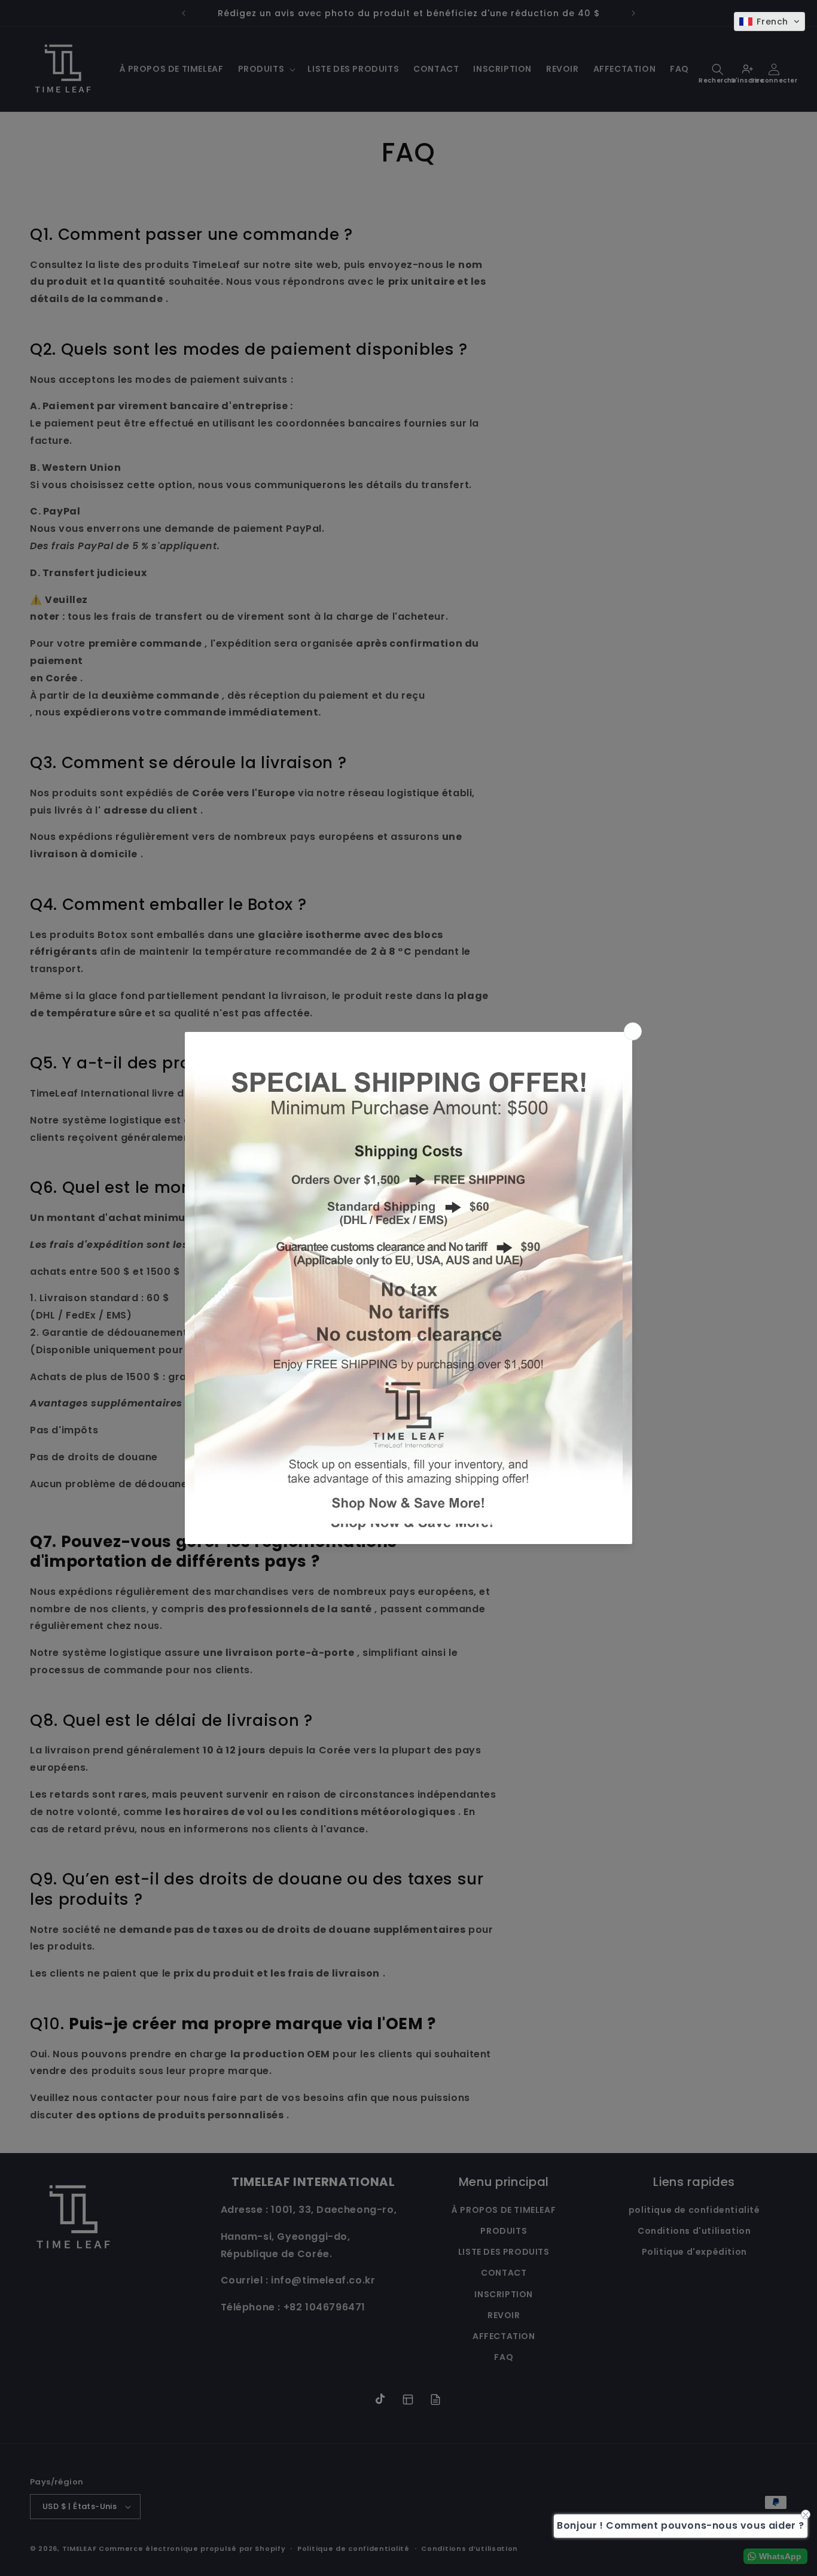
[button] (769, 22)
